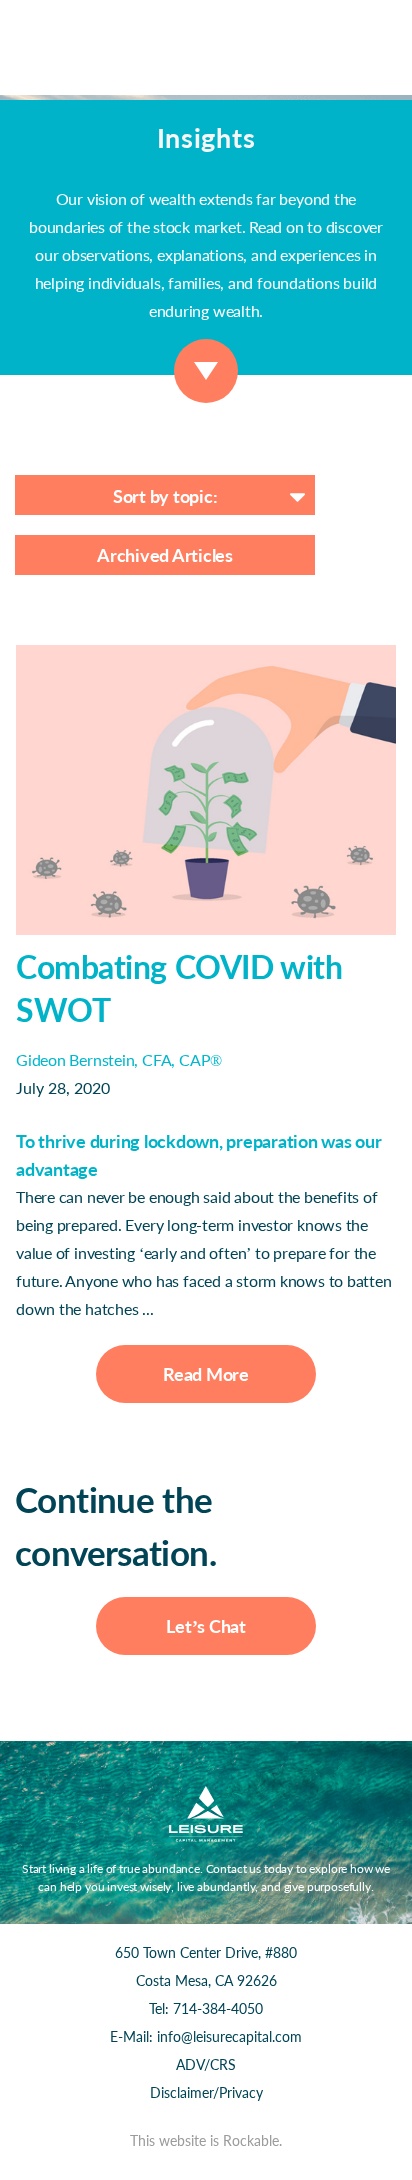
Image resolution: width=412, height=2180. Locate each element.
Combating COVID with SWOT (179, 988)
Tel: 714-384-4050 (206, 2008)
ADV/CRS (206, 2064)
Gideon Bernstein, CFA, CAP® (119, 1059)
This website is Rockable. (206, 2140)
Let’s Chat (206, 1626)
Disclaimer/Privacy (206, 2092)
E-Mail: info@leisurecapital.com (206, 2036)
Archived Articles (165, 555)
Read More (206, 1374)
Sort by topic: (165, 496)
